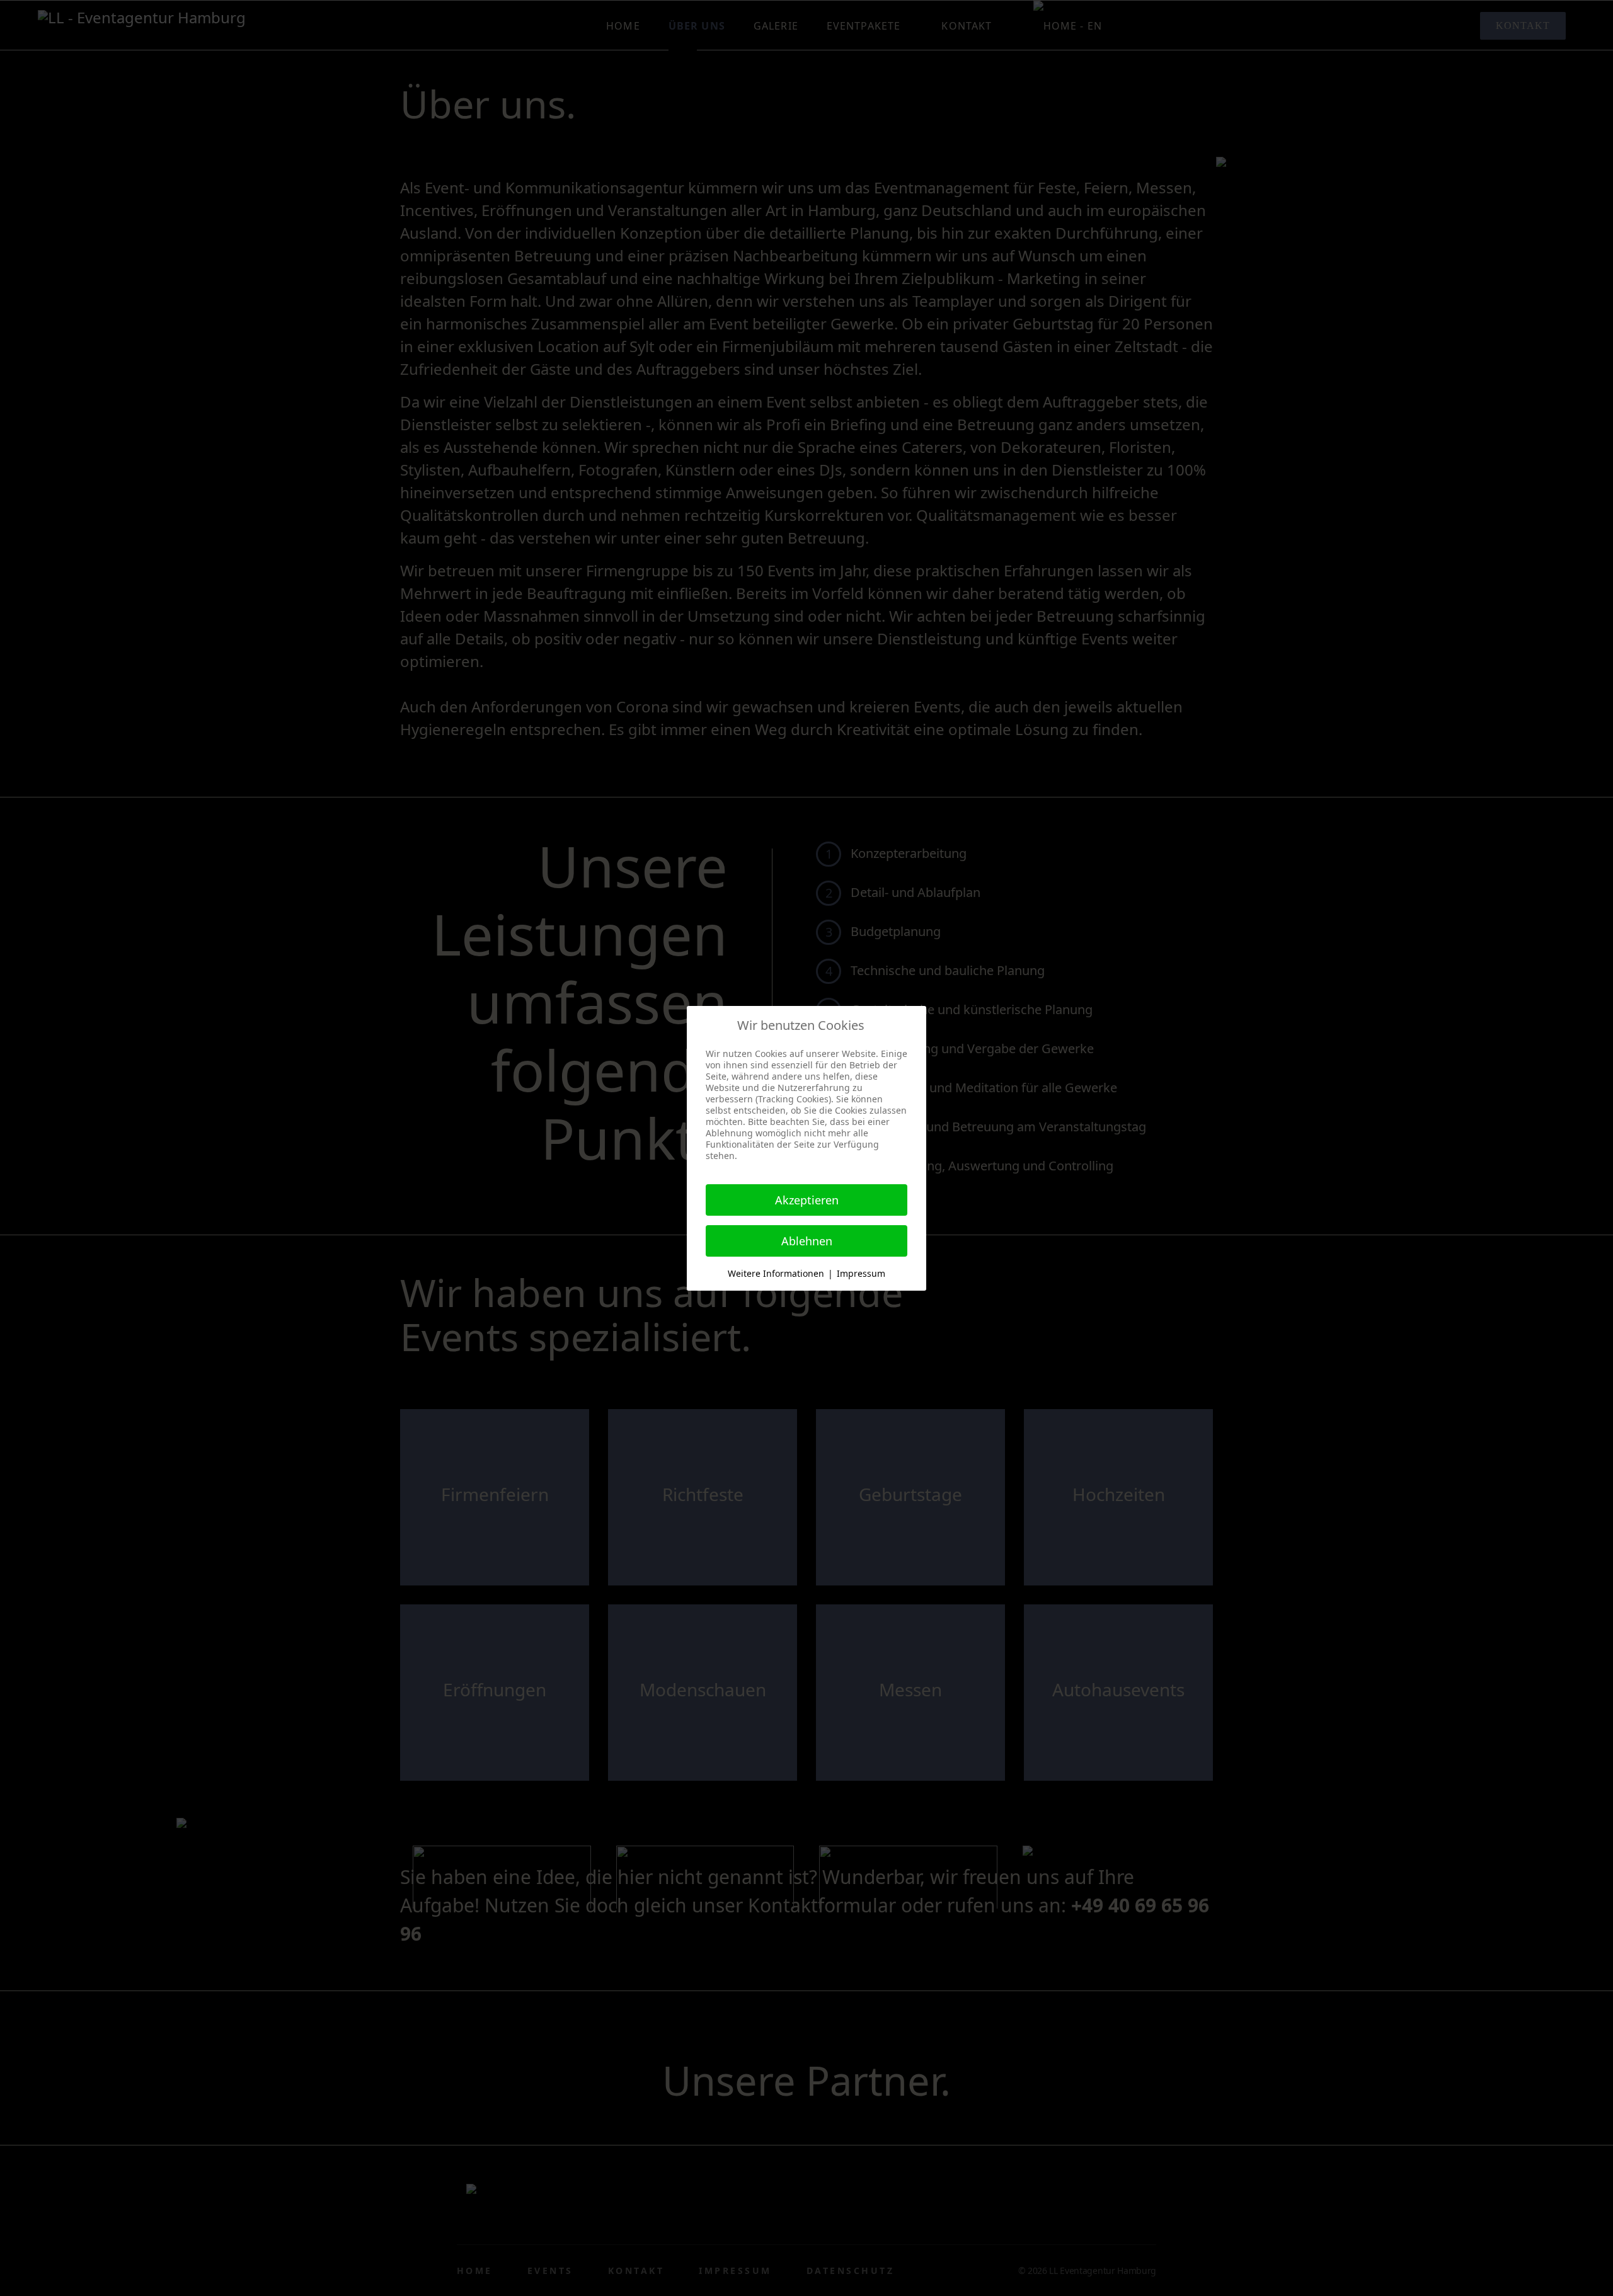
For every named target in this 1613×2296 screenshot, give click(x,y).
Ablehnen (807, 1241)
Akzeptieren (807, 1200)
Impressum (861, 1273)
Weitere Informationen (776, 1273)
